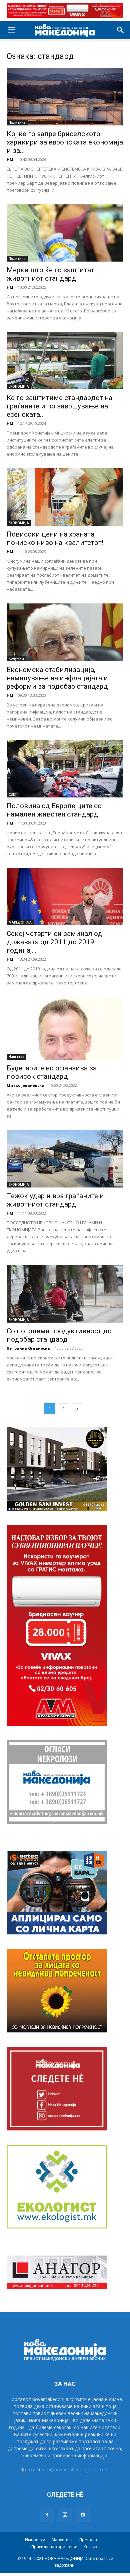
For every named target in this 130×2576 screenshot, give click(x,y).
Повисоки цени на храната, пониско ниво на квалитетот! (55, 538)
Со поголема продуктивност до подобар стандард (59, 1335)
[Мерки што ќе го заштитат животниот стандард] (65, 233)
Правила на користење (54, 2547)
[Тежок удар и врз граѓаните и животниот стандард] (65, 1159)
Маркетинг (62, 2540)
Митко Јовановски (25, 1085)
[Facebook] (47, 2515)
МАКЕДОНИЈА (20, 922)
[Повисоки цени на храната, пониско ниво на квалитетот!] (65, 497)
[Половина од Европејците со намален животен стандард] (65, 769)
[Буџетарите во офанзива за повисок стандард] (65, 1028)
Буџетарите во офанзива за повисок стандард (52, 1072)
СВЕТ (13, 794)
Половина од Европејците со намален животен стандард (54, 810)
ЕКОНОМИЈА (19, 386)
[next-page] (77, 1409)
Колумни (16, 658)
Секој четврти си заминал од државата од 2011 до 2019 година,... (54, 942)
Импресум (35, 2540)
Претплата (89, 2540)
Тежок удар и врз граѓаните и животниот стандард (55, 1200)
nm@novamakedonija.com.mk (76, 2469)
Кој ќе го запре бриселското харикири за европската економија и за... (65, 142)
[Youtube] (83, 2515)
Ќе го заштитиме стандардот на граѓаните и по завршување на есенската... (59, 406)
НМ (10, 159)
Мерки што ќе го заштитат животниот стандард (50, 274)
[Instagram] (65, 2515)
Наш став (16, 1057)
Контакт (91, 2547)
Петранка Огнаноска (28, 1348)
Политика (17, 122)
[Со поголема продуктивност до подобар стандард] (65, 1294)
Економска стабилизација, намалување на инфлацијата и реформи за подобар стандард (57, 678)
